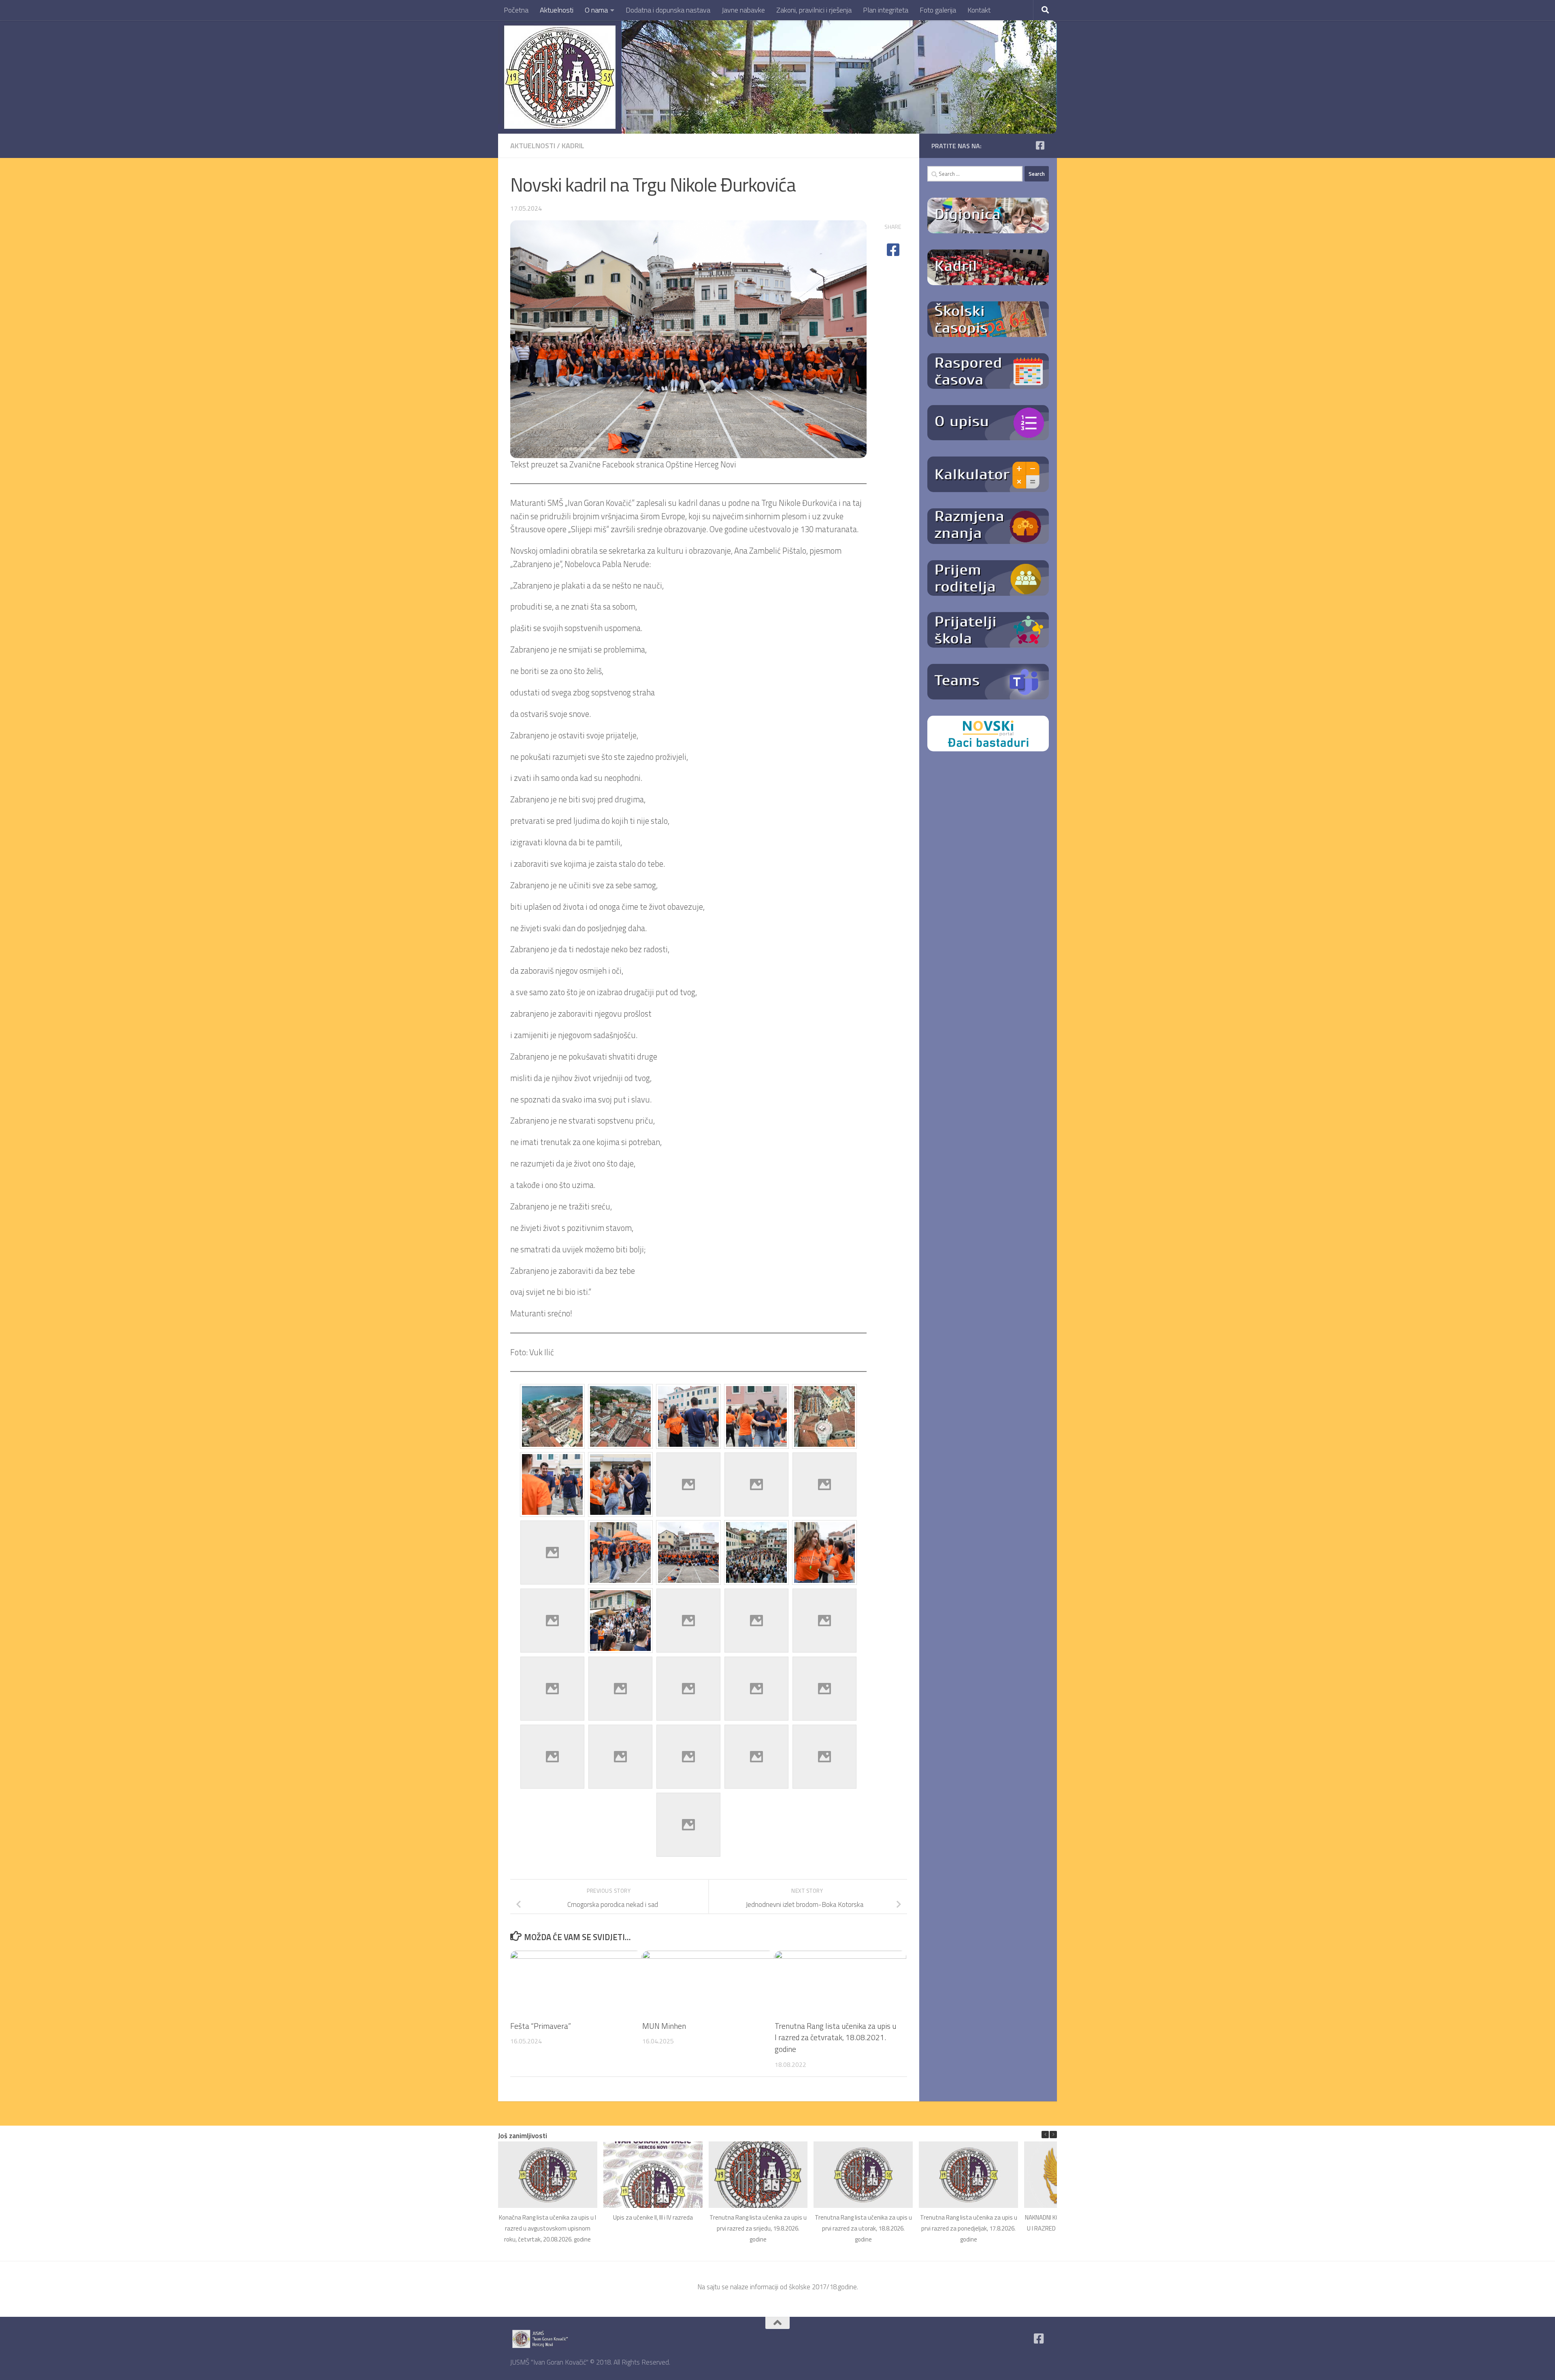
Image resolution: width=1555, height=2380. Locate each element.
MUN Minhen (664, 2026)
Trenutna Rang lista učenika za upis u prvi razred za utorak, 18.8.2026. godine (863, 2228)
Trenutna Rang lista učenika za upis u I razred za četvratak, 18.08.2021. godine (835, 2038)
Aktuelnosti (557, 10)
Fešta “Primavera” (541, 2026)
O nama (596, 10)
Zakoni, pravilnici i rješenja (814, 10)
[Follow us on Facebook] (1040, 145)
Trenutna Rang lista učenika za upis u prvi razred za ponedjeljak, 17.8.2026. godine (969, 2228)
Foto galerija (938, 10)
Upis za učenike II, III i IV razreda (653, 2217)
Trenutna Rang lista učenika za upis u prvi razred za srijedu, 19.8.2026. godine (758, 2228)
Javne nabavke (743, 10)
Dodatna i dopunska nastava (668, 10)
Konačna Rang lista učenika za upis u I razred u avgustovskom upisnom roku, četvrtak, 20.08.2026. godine (547, 2228)
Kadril (573, 146)
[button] (1053, 2135)
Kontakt (979, 10)
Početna (516, 10)
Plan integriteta (886, 10)
